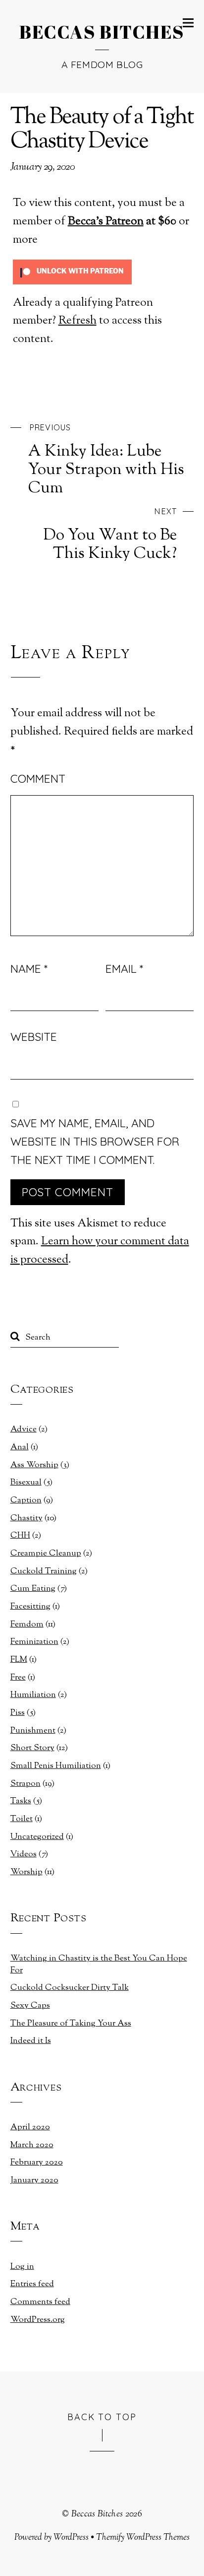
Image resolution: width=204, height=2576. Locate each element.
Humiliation (33, 1695)
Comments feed (40, 2302)
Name (29, 969)
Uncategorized (37, 1837)
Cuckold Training (44, 1571)
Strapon (25, 1784)
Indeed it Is (31, 2041)
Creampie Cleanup (46, 1554)
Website (34, 1037)
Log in (22, 2267)
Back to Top (102, 2416)
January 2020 (34, 2180)
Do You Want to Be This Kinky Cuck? (110, 535)
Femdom (27, 1625)
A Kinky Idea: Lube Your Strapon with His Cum (106, 460)
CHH (20, 1536)
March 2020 (32, 2145)
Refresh (77, 321)
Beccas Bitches (97, 2514)
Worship (26, 1872)
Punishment (33, 1731)
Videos (24, 1854)
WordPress (71, 2538)
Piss (18, 1713)
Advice (24, 1429)
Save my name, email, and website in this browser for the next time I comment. (95, 1141)
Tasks (21, 1801)
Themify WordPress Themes (143, 2538)
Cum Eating (33, 1589)
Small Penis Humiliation (56, 1766)
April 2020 (30, 2127)
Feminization (34, 1642)
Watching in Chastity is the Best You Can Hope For (99, 1965)
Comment (38, 779)
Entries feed (32, 2284)
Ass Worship (34, 1465)
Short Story (32, 1748)
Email (124, 969)
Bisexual (26, 1483)
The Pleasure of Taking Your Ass (71, 2024)
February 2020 (37, 2163)
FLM (19, 1660)
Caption (26, 1500)
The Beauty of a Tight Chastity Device (102, 130)
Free (18, 1678)
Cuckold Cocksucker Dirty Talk (70, 1988)
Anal (20, 1447)
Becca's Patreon (106, 222)
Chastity (26, 1518)
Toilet (22, 1819)
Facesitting (30, 1607)
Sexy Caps (30, 2006)
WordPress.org (38, 2320)
